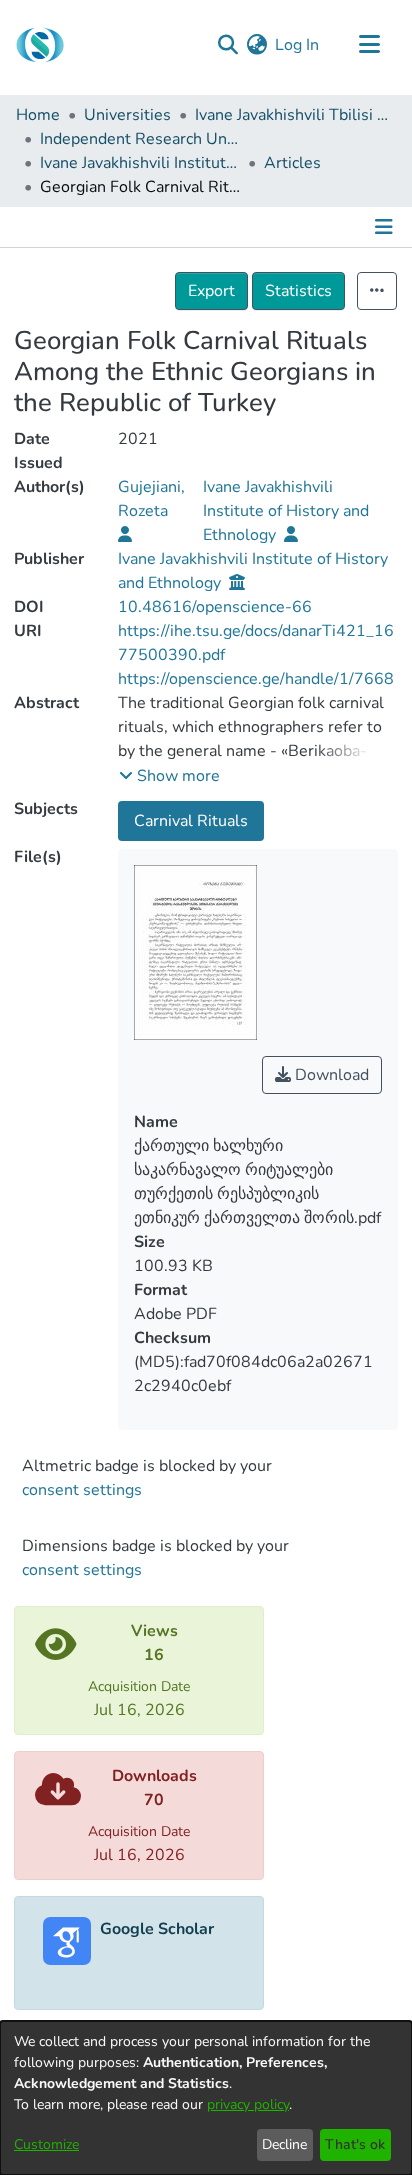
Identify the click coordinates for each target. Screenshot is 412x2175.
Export (211, 291)
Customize (46, 2144)
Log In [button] (298, 45)
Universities (127, 115)
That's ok (355, 2144)
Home (38, 115)
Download (330, 1075)
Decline (284, 2144)
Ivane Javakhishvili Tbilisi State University (295, 115)
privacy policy (248, 2104)
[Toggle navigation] (369, 45)
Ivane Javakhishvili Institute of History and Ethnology (140, 163)
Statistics (298, 291)
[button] (169, 776)
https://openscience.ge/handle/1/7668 (256, 679)
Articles (292, 163)
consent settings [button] (82, 1490)
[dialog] (206, 2098)
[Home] (40, 45)
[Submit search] (227, 45)
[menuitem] (256, 45)
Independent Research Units (140, 139)
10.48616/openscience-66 (215, 607)
